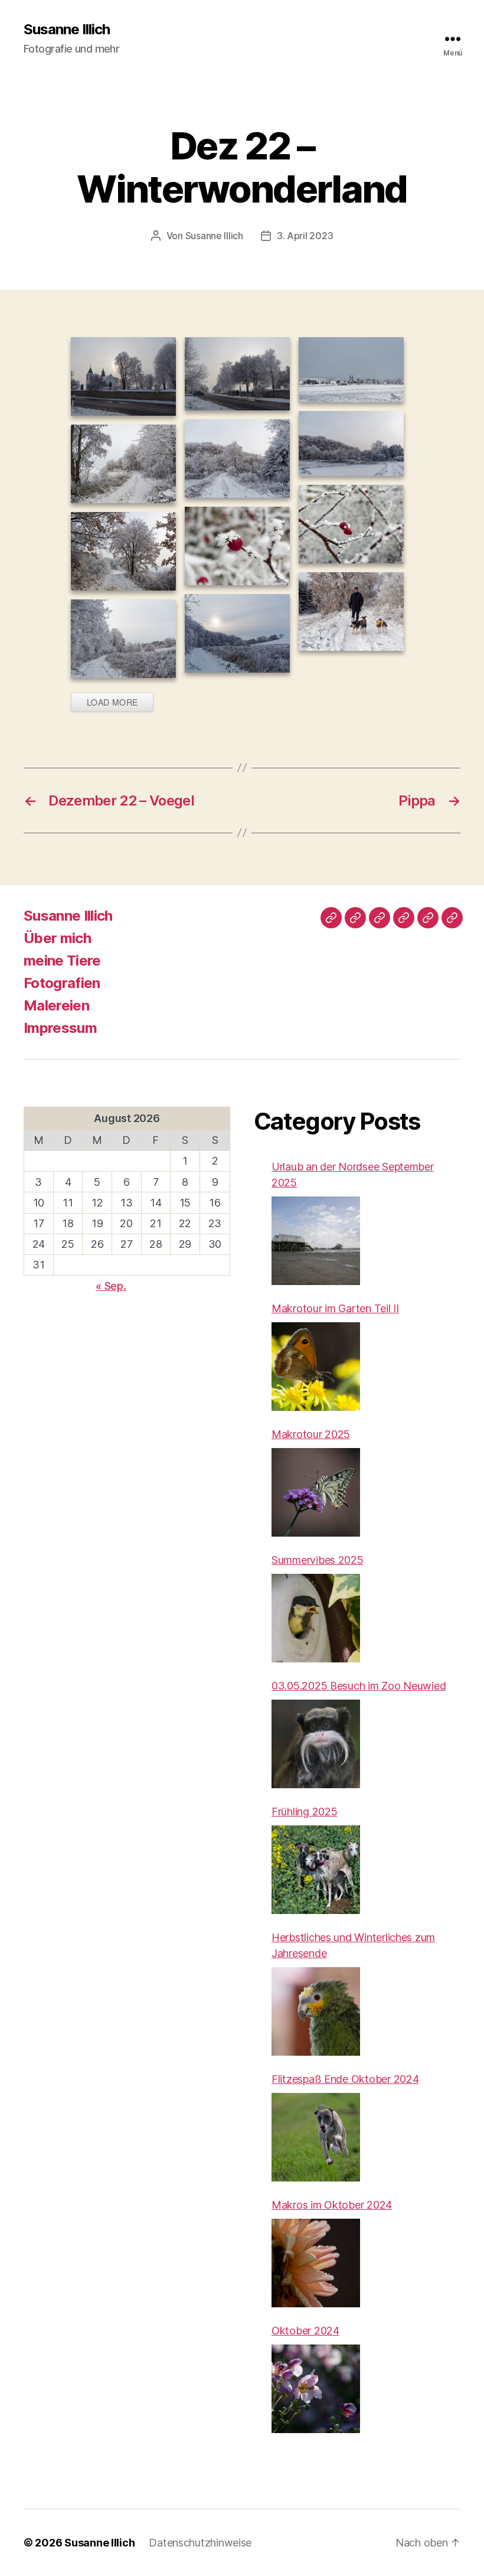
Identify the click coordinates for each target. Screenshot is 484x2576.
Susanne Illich (67, 30)
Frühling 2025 (305, 1812)
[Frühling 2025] (316, 1870)
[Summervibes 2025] (316, 1618)
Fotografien (62, 983)
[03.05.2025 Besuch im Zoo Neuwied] (316, 1744)
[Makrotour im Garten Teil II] (316, 1367)
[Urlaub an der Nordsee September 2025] (316, 1241)
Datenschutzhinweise (200, 2543)
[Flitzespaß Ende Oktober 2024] (316, 2137)
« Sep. (111, 1286)
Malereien (56, 1005)
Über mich (57, 938)
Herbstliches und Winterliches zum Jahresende (353, 1945)
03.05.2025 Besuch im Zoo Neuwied (359, 1686)
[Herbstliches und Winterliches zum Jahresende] (316, 2011)
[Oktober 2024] (316, 2389)
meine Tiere (62, 961)
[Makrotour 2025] (316, 1492)
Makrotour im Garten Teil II (335, 1308)
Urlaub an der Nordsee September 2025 (353, 1175)
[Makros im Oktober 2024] (316, 2263)
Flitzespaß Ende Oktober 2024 (345, 2079)
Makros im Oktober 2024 (332, 2205)
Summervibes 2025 (318, 1560)
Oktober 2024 (305, 2331)
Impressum (60, 1028)
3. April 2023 (305, 236)
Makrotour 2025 (311, 1434)
